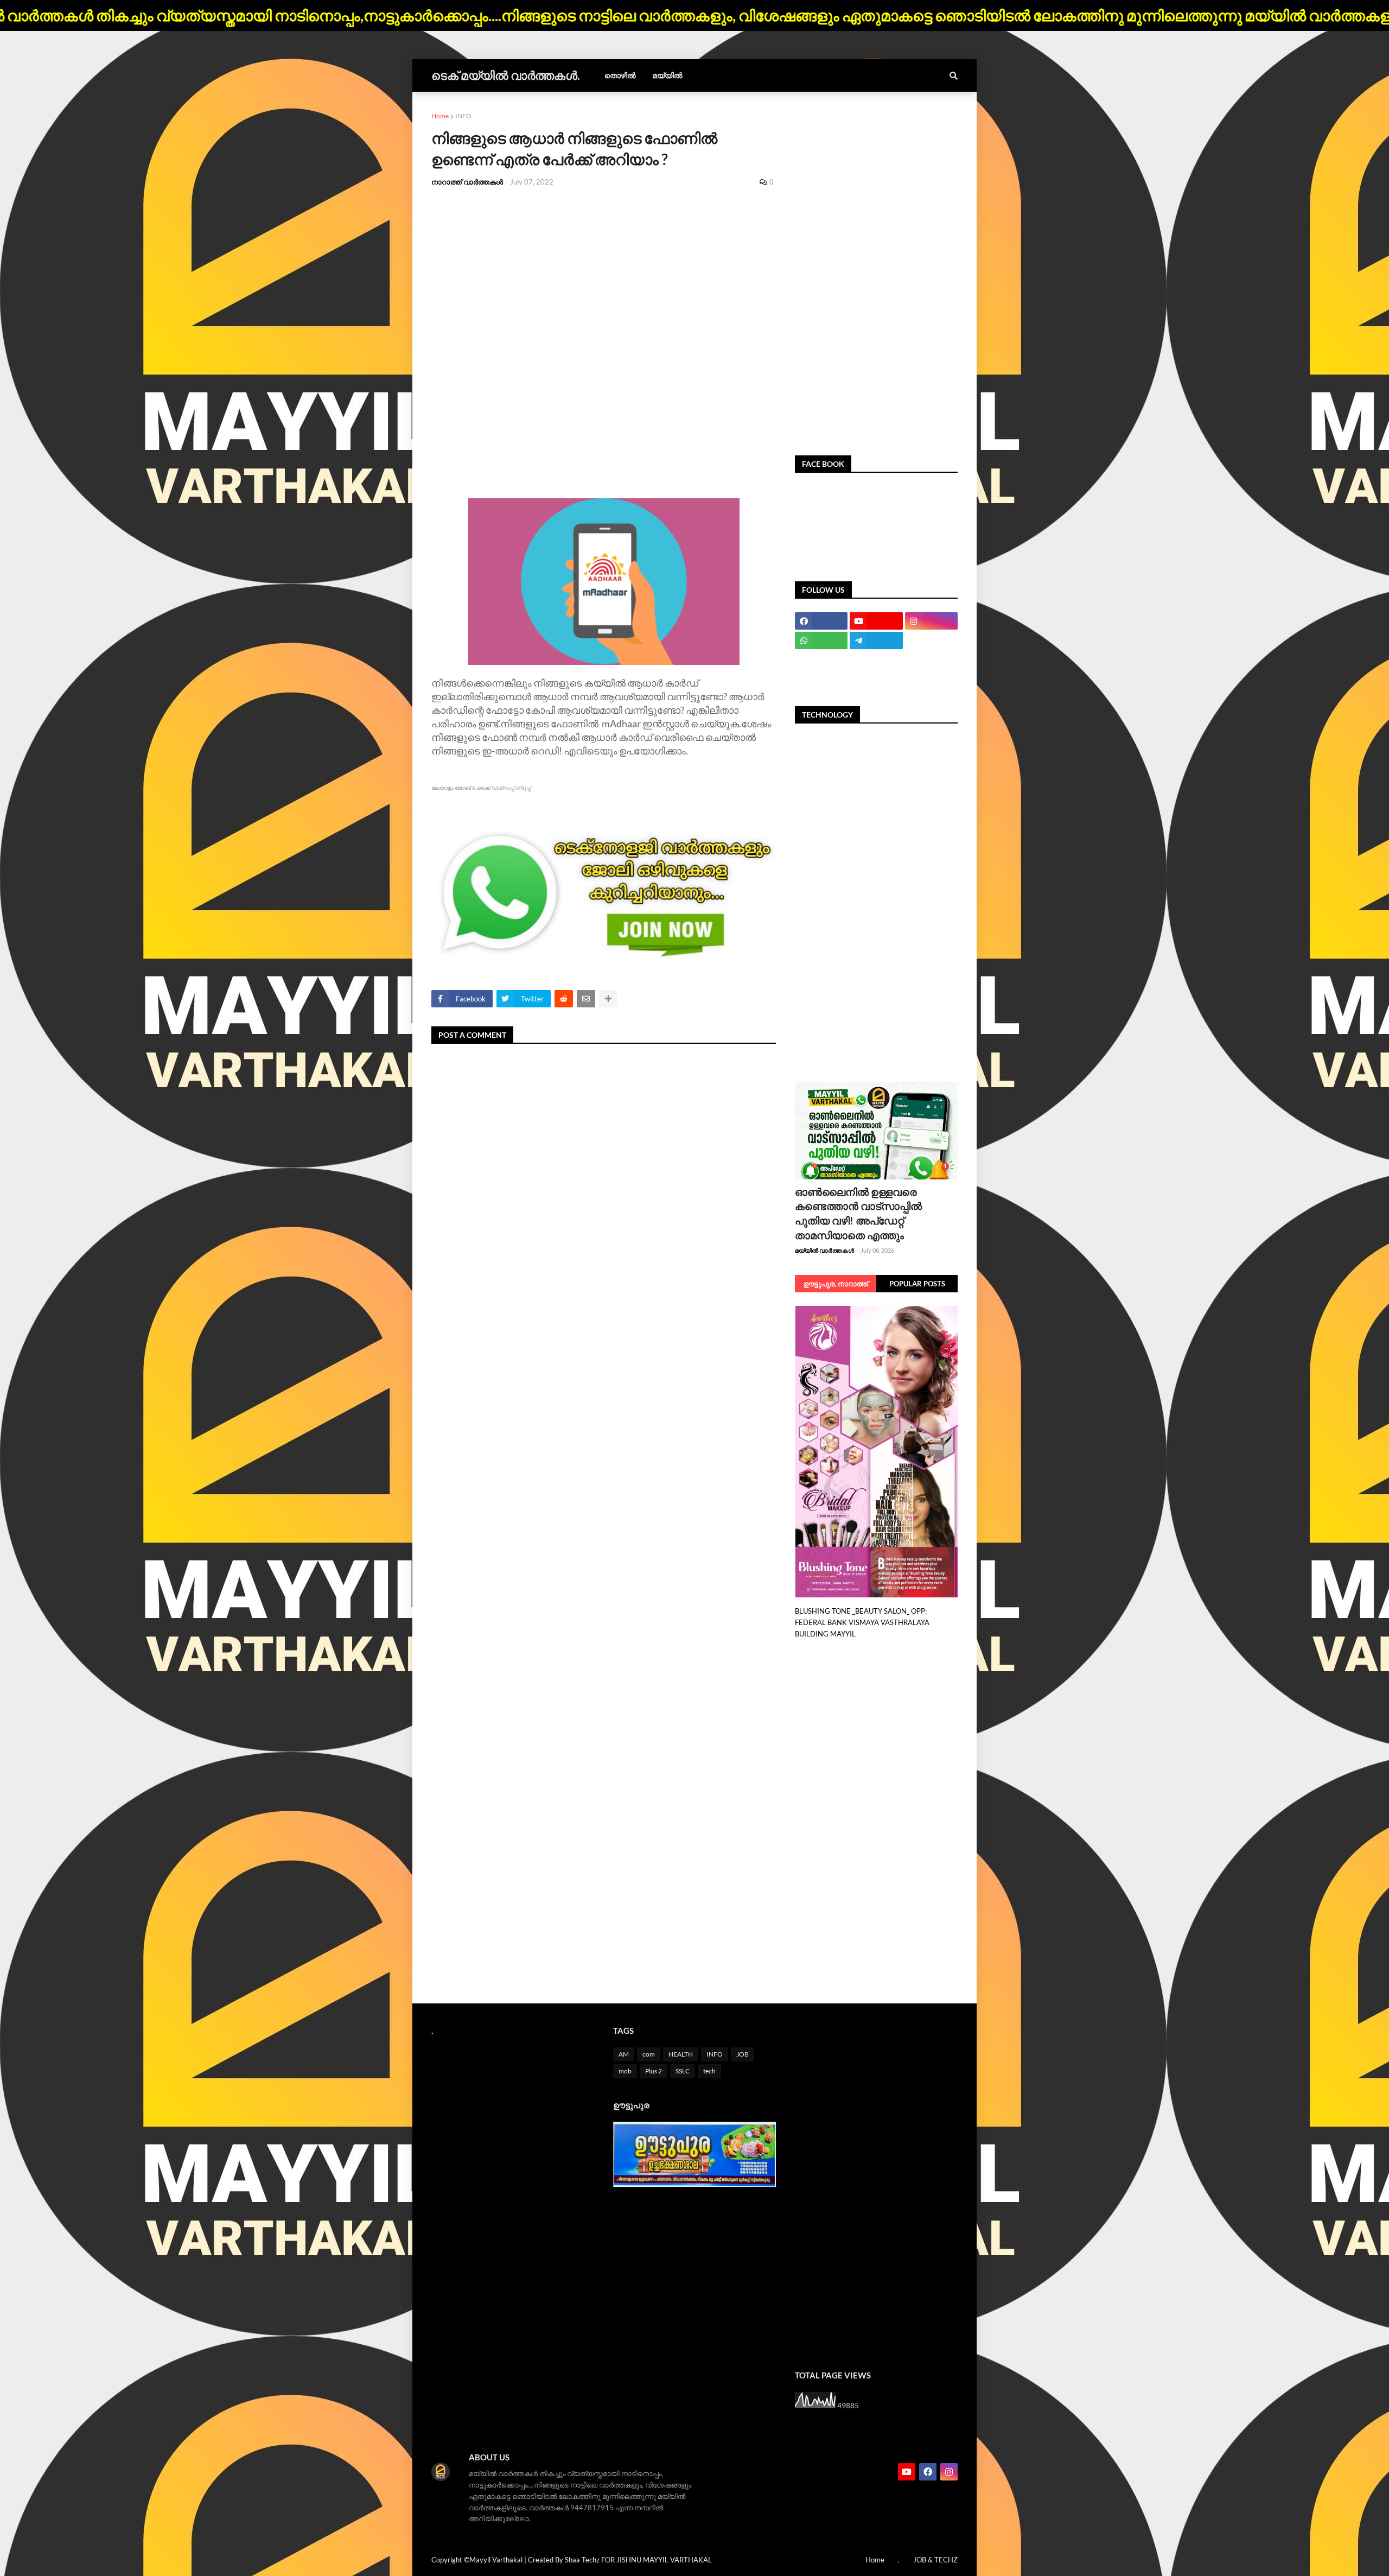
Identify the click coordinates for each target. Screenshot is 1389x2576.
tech (709, 2071)
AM (624, 2054)
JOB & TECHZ (935, 2560)
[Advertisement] (604, 277)
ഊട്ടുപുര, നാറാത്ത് (836, 1284)
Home (440, 116)
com (649, 2054)
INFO (463, 116)
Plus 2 (654, 2071)
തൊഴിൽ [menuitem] (620, 75)
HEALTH (681, 2054)
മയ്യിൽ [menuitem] (667, 75)
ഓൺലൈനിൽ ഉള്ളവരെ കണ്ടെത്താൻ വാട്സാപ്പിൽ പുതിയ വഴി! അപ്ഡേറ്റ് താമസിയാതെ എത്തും (858, 1213)
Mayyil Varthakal (496, 2560)
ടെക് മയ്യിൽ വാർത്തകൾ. (506, 75)
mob (625, 2071)
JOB (743, 2054)
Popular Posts (917, 1284)
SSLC (683, 2071)
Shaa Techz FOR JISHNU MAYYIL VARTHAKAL (638, 2560)
